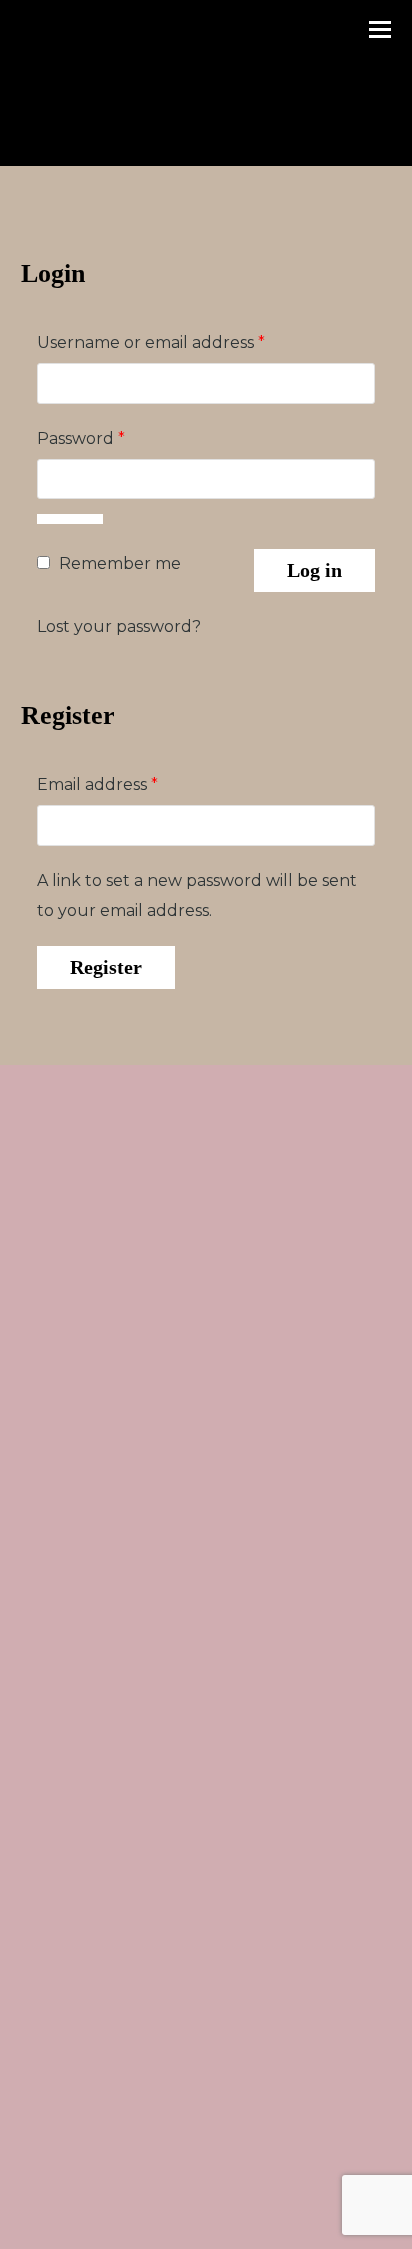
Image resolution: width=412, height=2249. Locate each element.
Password (118, 438)
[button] (380, 30)
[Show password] (70, 519)
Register (106, 967)
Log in (314, 570)
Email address (135, 784)
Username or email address (188, 342)
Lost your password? (119, 626)
